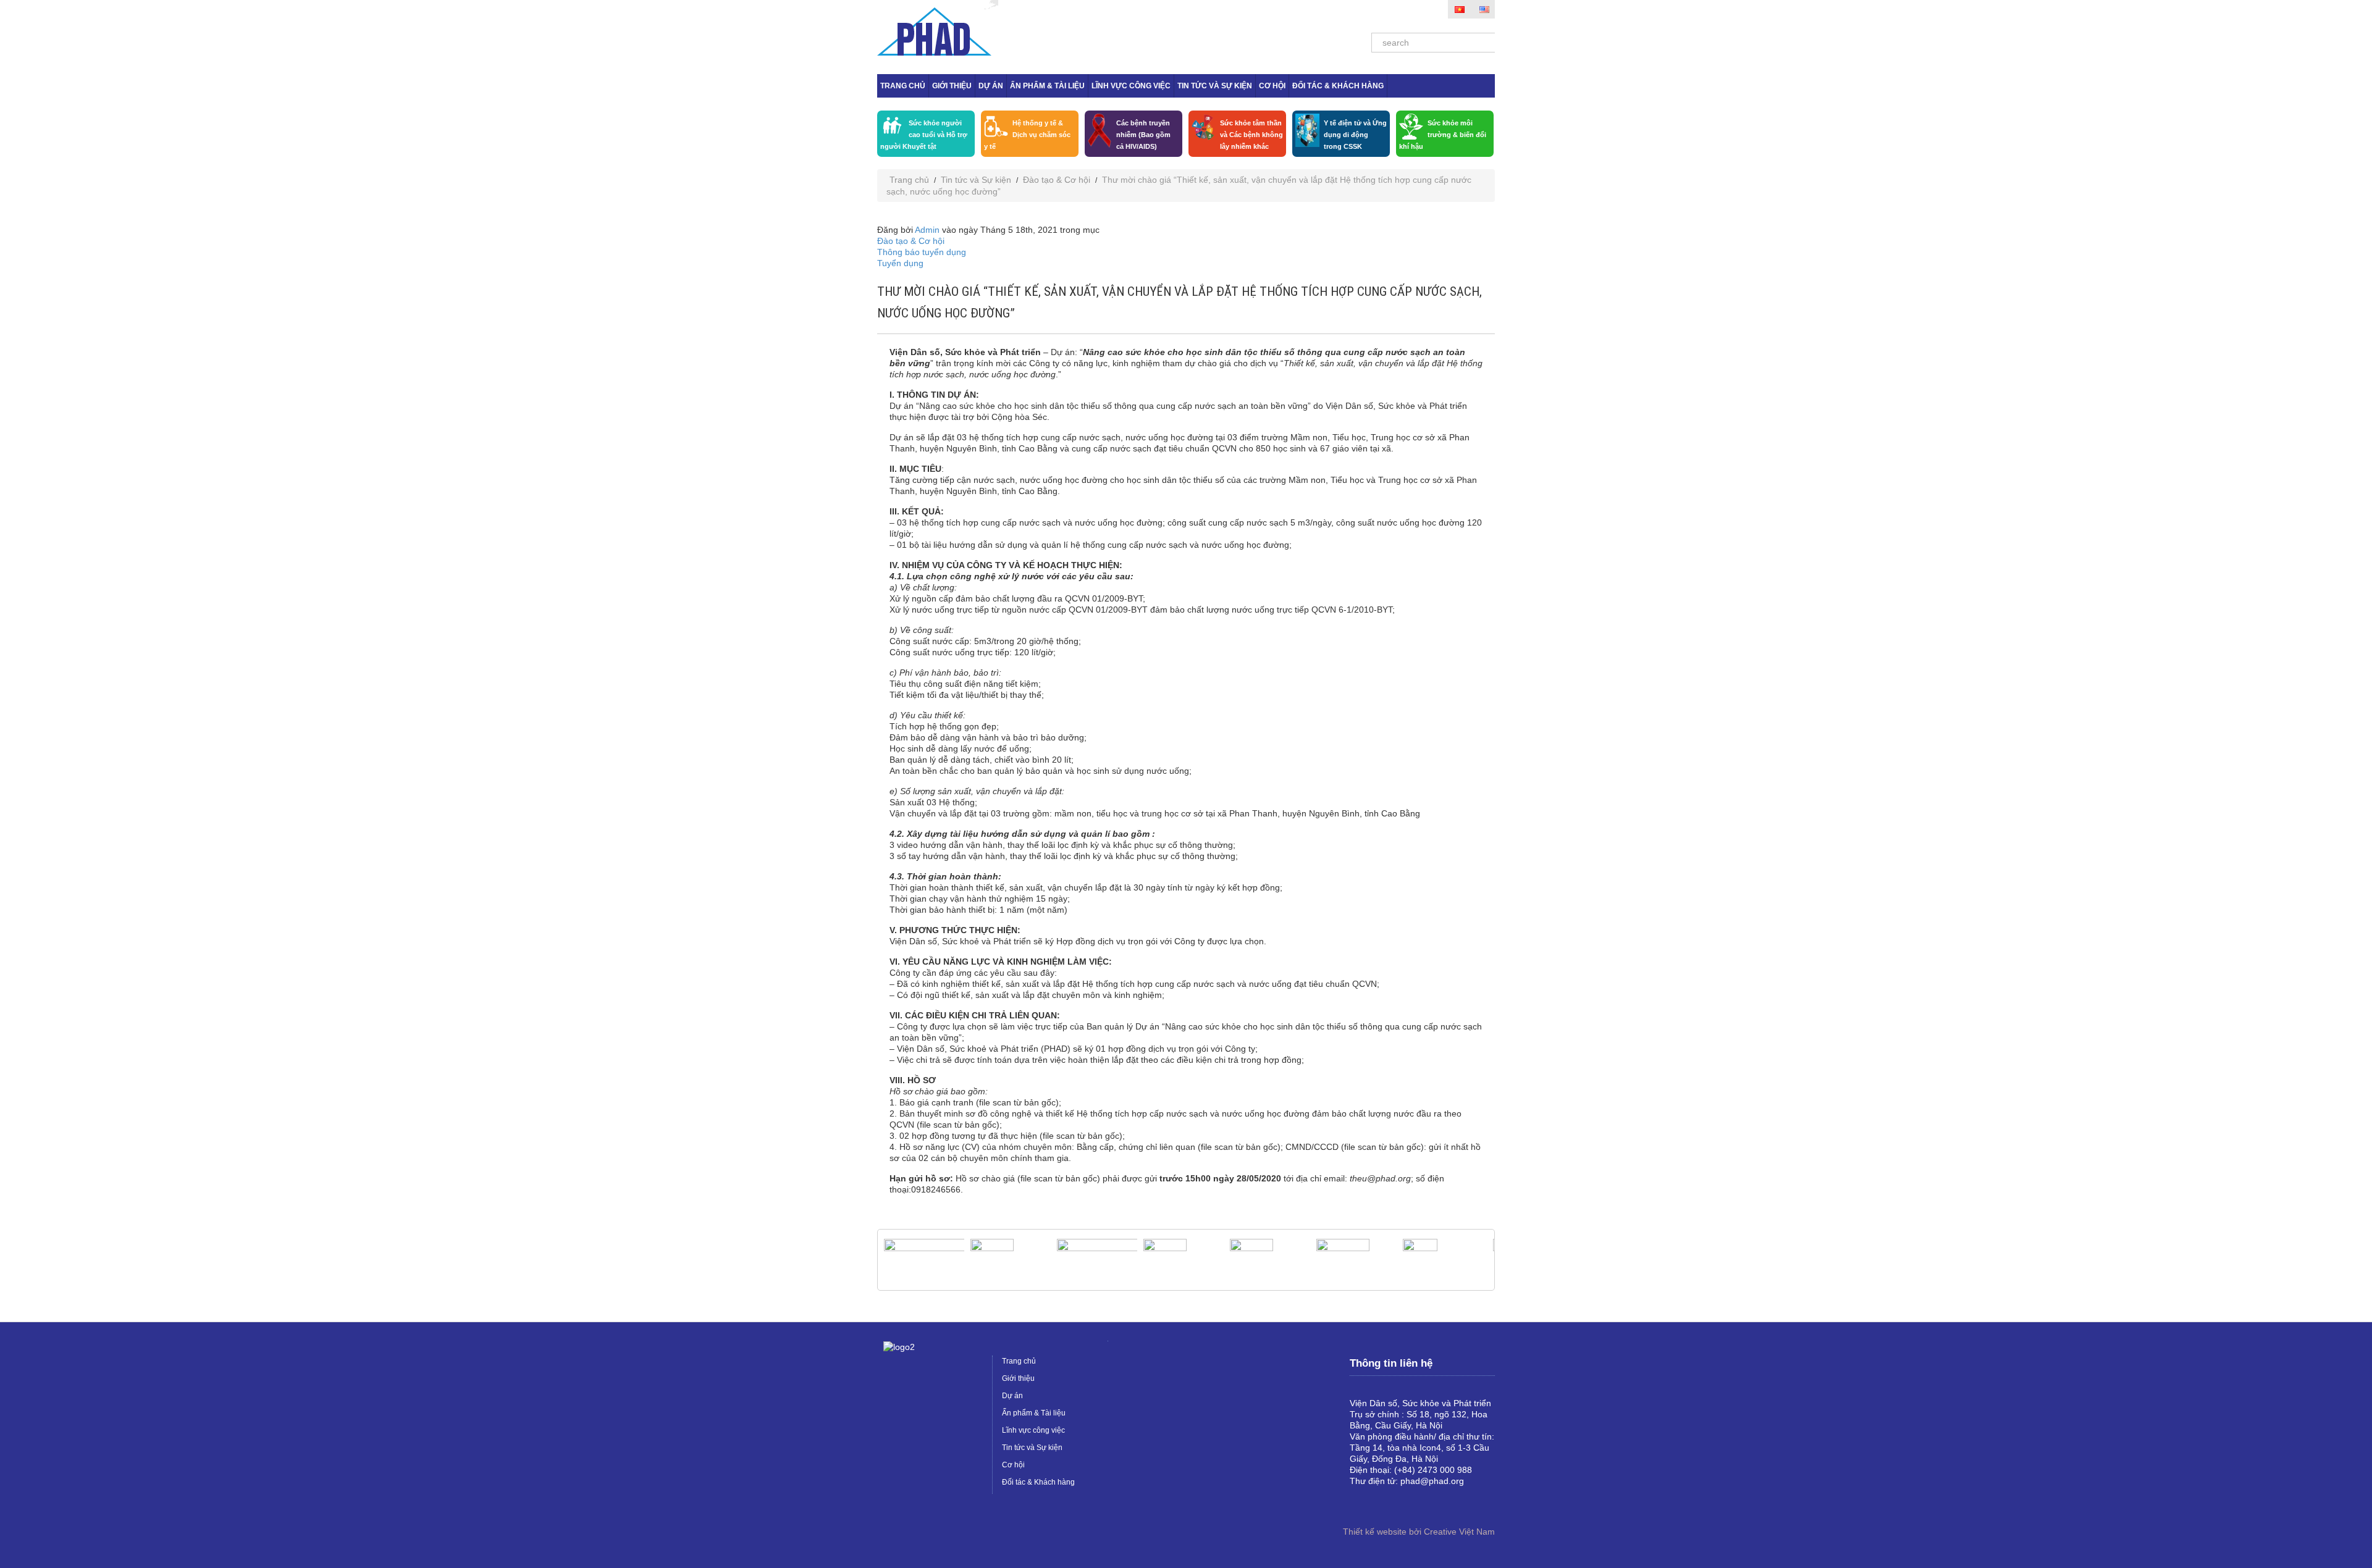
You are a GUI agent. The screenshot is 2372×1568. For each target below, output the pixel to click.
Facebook (1360, 1502)
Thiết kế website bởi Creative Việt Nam (1419, 1532)
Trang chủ (903, 86)
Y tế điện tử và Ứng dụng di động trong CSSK (1355, 135)
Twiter (1399, 1502)
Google (1379, 1502)
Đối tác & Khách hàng (1338, 86)
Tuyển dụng (900, 263)
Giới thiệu (952, 86)
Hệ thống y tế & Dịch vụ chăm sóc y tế (1027, 135)
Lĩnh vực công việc (1131, 86)
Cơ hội (1272, 86)
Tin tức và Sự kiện (1215, 86)
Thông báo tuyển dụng (922, 252)
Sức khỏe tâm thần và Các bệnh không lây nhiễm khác (1251, 135)
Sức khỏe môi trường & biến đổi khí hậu (1443, 135)
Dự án (991, 86)
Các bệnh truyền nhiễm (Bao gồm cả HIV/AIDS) (1143, 135)
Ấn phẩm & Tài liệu (1047, 86)
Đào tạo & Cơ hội (1057, 180)
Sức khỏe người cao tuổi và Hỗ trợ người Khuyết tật (924, 135)
